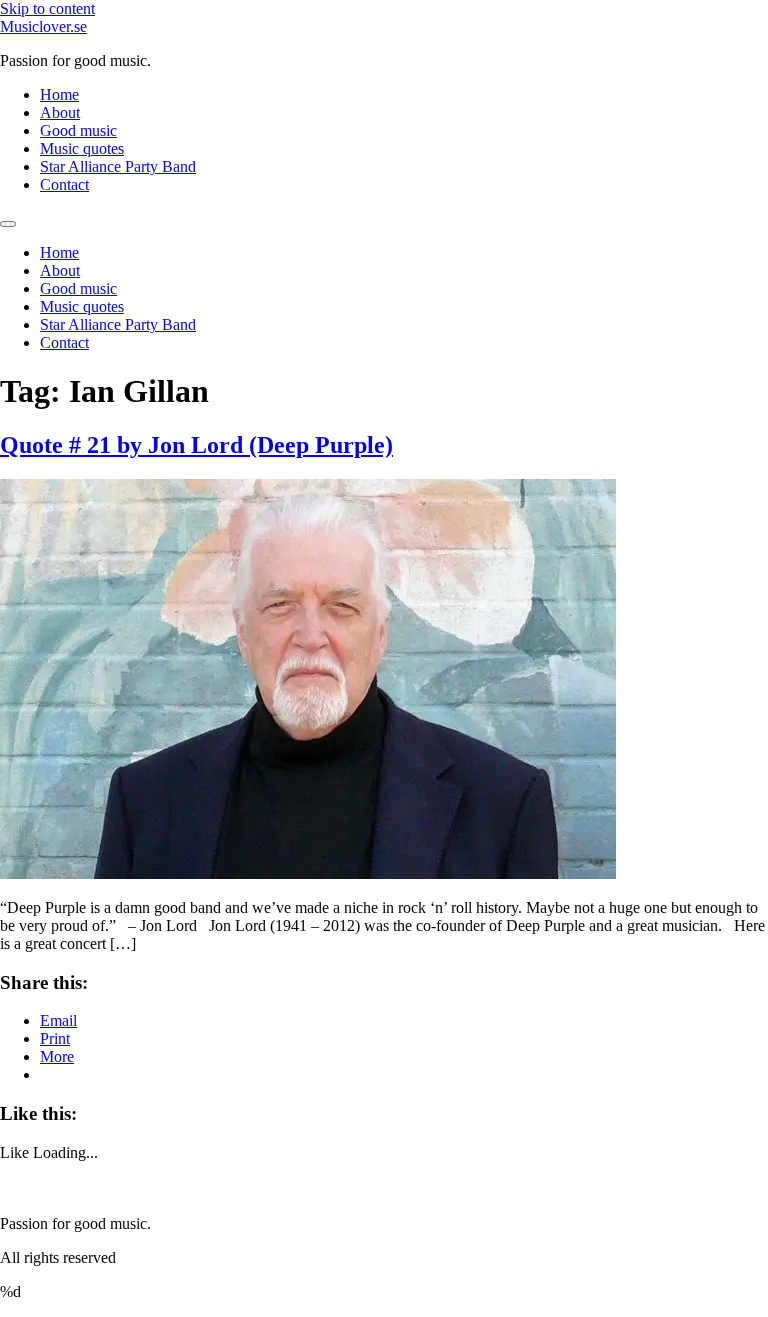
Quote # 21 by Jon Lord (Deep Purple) (196, 445)
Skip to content (47, 8)
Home (59, 94)
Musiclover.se (43, 26)
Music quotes (82, 148)
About (60, 112)
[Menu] (8, 224)
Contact (64, 184)
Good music (78, 130)
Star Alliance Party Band (118, 166)
